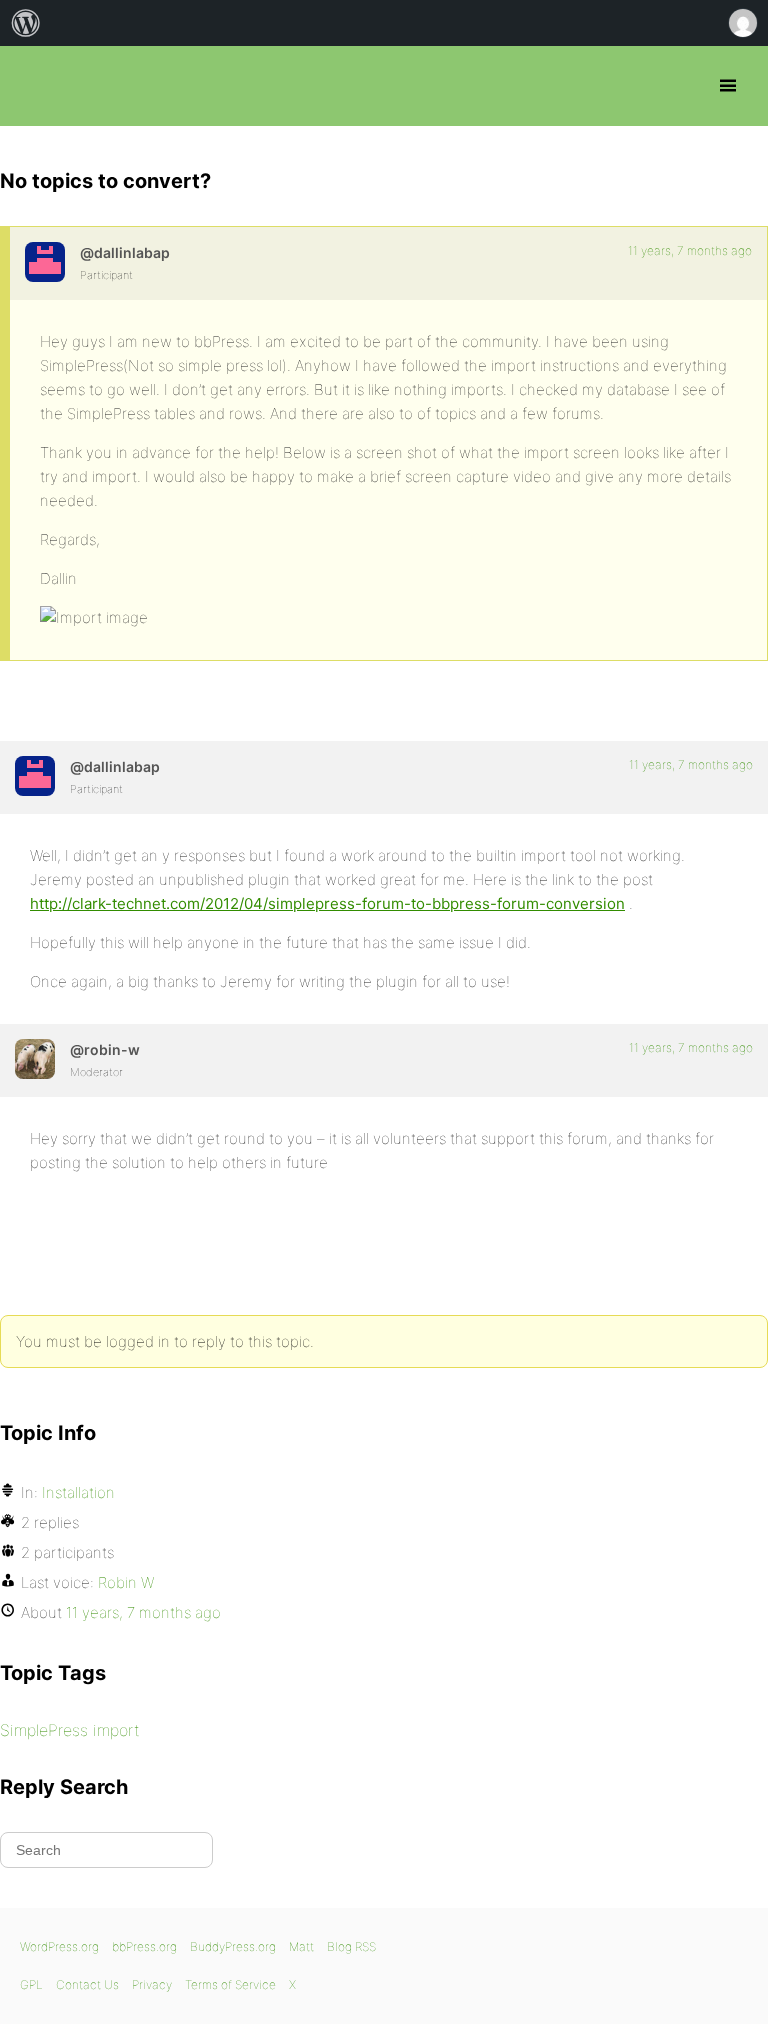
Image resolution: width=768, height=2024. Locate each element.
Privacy (152, 1984)
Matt (301, 1946)
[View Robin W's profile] (35, 1059)
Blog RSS (351, 1946)
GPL (31, 1984)
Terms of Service (230, 1984)
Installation (78, 1492)
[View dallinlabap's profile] (45, 262)
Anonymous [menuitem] (742, 23)
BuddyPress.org (233, 1946)
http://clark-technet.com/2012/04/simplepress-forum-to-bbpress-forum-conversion (327, 903)
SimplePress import (70, 1730)
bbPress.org (32, 86)
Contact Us (87, 1984)
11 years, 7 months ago (690, 250)
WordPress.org (59, 1946)
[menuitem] (26, 23)
